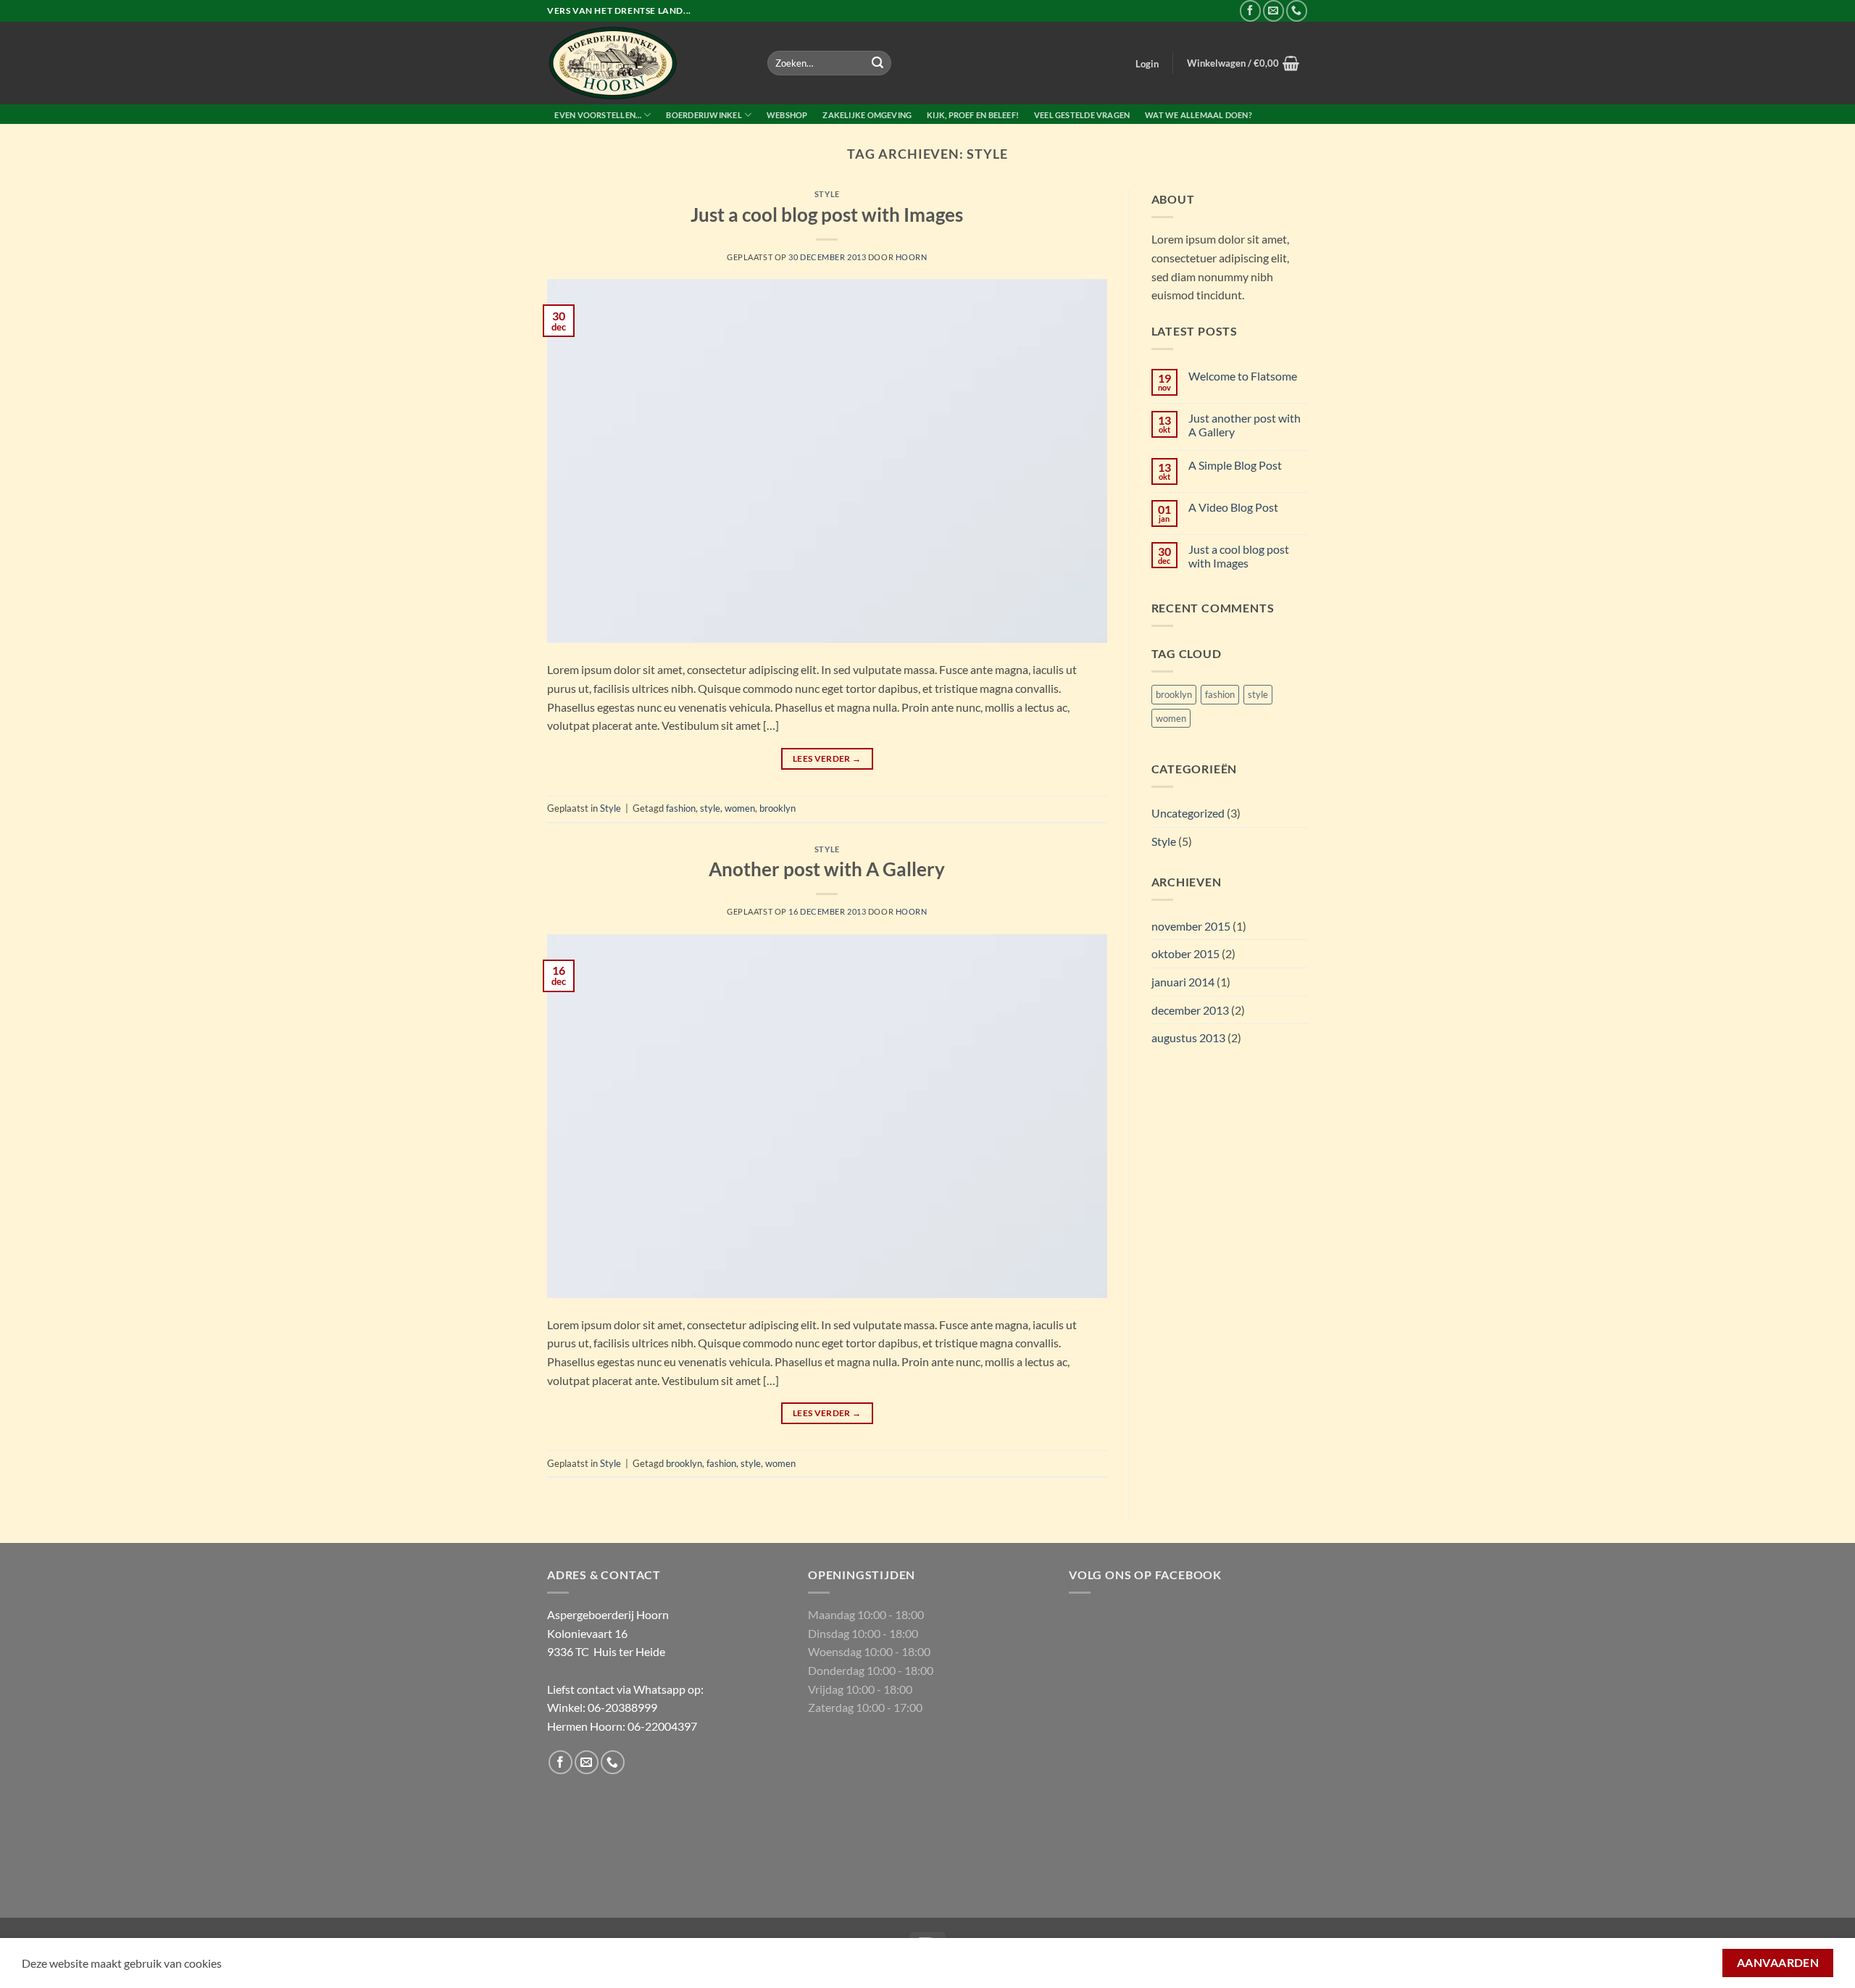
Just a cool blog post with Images (827, 215)
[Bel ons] (1297, 11)
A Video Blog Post (1233, 507)
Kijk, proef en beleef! (973, 115)
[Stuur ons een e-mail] (1274, 11)
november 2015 (1191, 926)
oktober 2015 (1185, 953)
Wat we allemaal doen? (1199, 115)
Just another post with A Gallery (1245, 425)
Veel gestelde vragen (1082, 115)
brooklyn (778, 808)
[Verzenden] (878, 63)
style (710, 808)
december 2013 (1190, 1010)
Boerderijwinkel (704, 115)
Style (827, 194)
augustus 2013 (1188, 1037)
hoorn (912, 257)
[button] (1147, 64)
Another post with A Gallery (827, 869)
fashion (681, 808)
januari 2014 (1183, 982)
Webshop (787, 115)
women (740, 808)
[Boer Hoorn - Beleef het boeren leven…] (646, 63)
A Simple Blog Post (1235, 465)
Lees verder (827, 758)
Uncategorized (1188, 813)
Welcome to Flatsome (1243, 376)
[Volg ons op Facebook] (1250, 11)
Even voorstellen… (598, 115)
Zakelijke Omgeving (867, 115)
